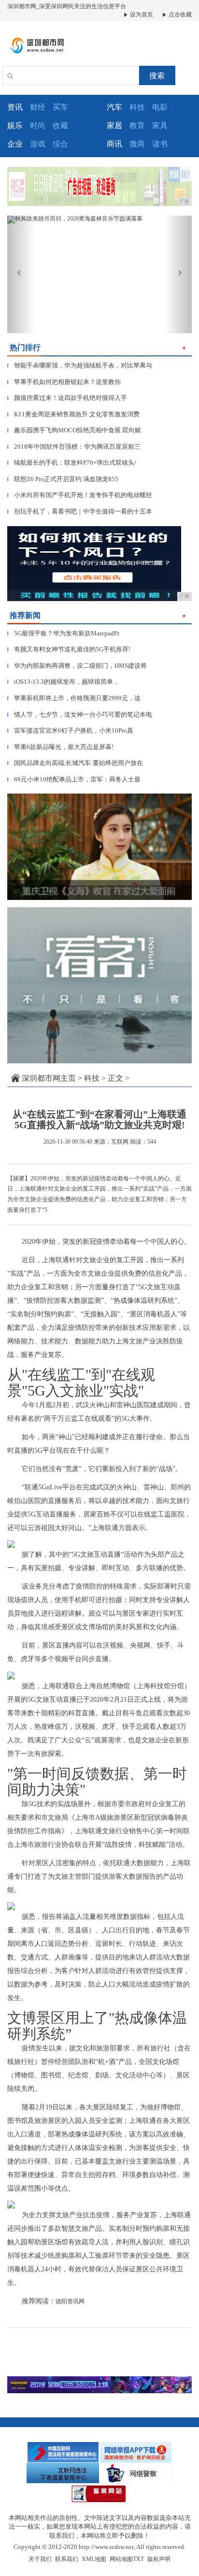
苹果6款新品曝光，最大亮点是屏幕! (60, 747)
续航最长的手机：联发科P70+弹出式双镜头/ (72, 463)
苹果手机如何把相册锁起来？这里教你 (64, 382)
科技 (137, 107)
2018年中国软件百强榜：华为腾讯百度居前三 (74, 447)
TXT (138, 2559)
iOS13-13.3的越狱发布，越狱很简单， (63, 682)
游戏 (38, 144)
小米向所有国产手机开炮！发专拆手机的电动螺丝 (80, 495)
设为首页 (141, 15)
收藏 (60, 125)
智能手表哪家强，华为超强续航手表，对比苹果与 (80, 365)
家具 (160, 125)
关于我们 (40, 2559)
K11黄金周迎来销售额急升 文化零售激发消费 (73, 414)
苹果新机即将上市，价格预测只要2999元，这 (74, 698)
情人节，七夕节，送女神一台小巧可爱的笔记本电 (80, 714)
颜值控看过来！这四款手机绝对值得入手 (67, 398)
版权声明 (159, 2559)
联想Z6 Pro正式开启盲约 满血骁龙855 (63, 479)
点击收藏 (179, 15)
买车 (60, 107)
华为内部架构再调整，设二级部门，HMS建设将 (77, 666)
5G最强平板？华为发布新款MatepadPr (63, 633)
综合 (60, 144)
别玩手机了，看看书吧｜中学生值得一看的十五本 (80, 511)
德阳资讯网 (70, 2301)
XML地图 (94, 2559)
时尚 (38, 125)
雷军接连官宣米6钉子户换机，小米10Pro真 (70, 730)
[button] (21, 274)
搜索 (157, 76)
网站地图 (121, 2559)
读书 (160, 144)
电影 (160, 107)
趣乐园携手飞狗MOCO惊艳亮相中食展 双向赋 (74, 430)
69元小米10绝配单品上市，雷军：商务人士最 (74, 779)
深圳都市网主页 (49, 1078)
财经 (38, 107)
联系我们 (67, 2559)
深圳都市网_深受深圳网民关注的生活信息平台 (67, 6)
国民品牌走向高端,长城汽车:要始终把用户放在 (75, 763)
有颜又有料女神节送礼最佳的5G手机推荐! (69, 649)
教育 (137, 125)
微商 (137, 144)
